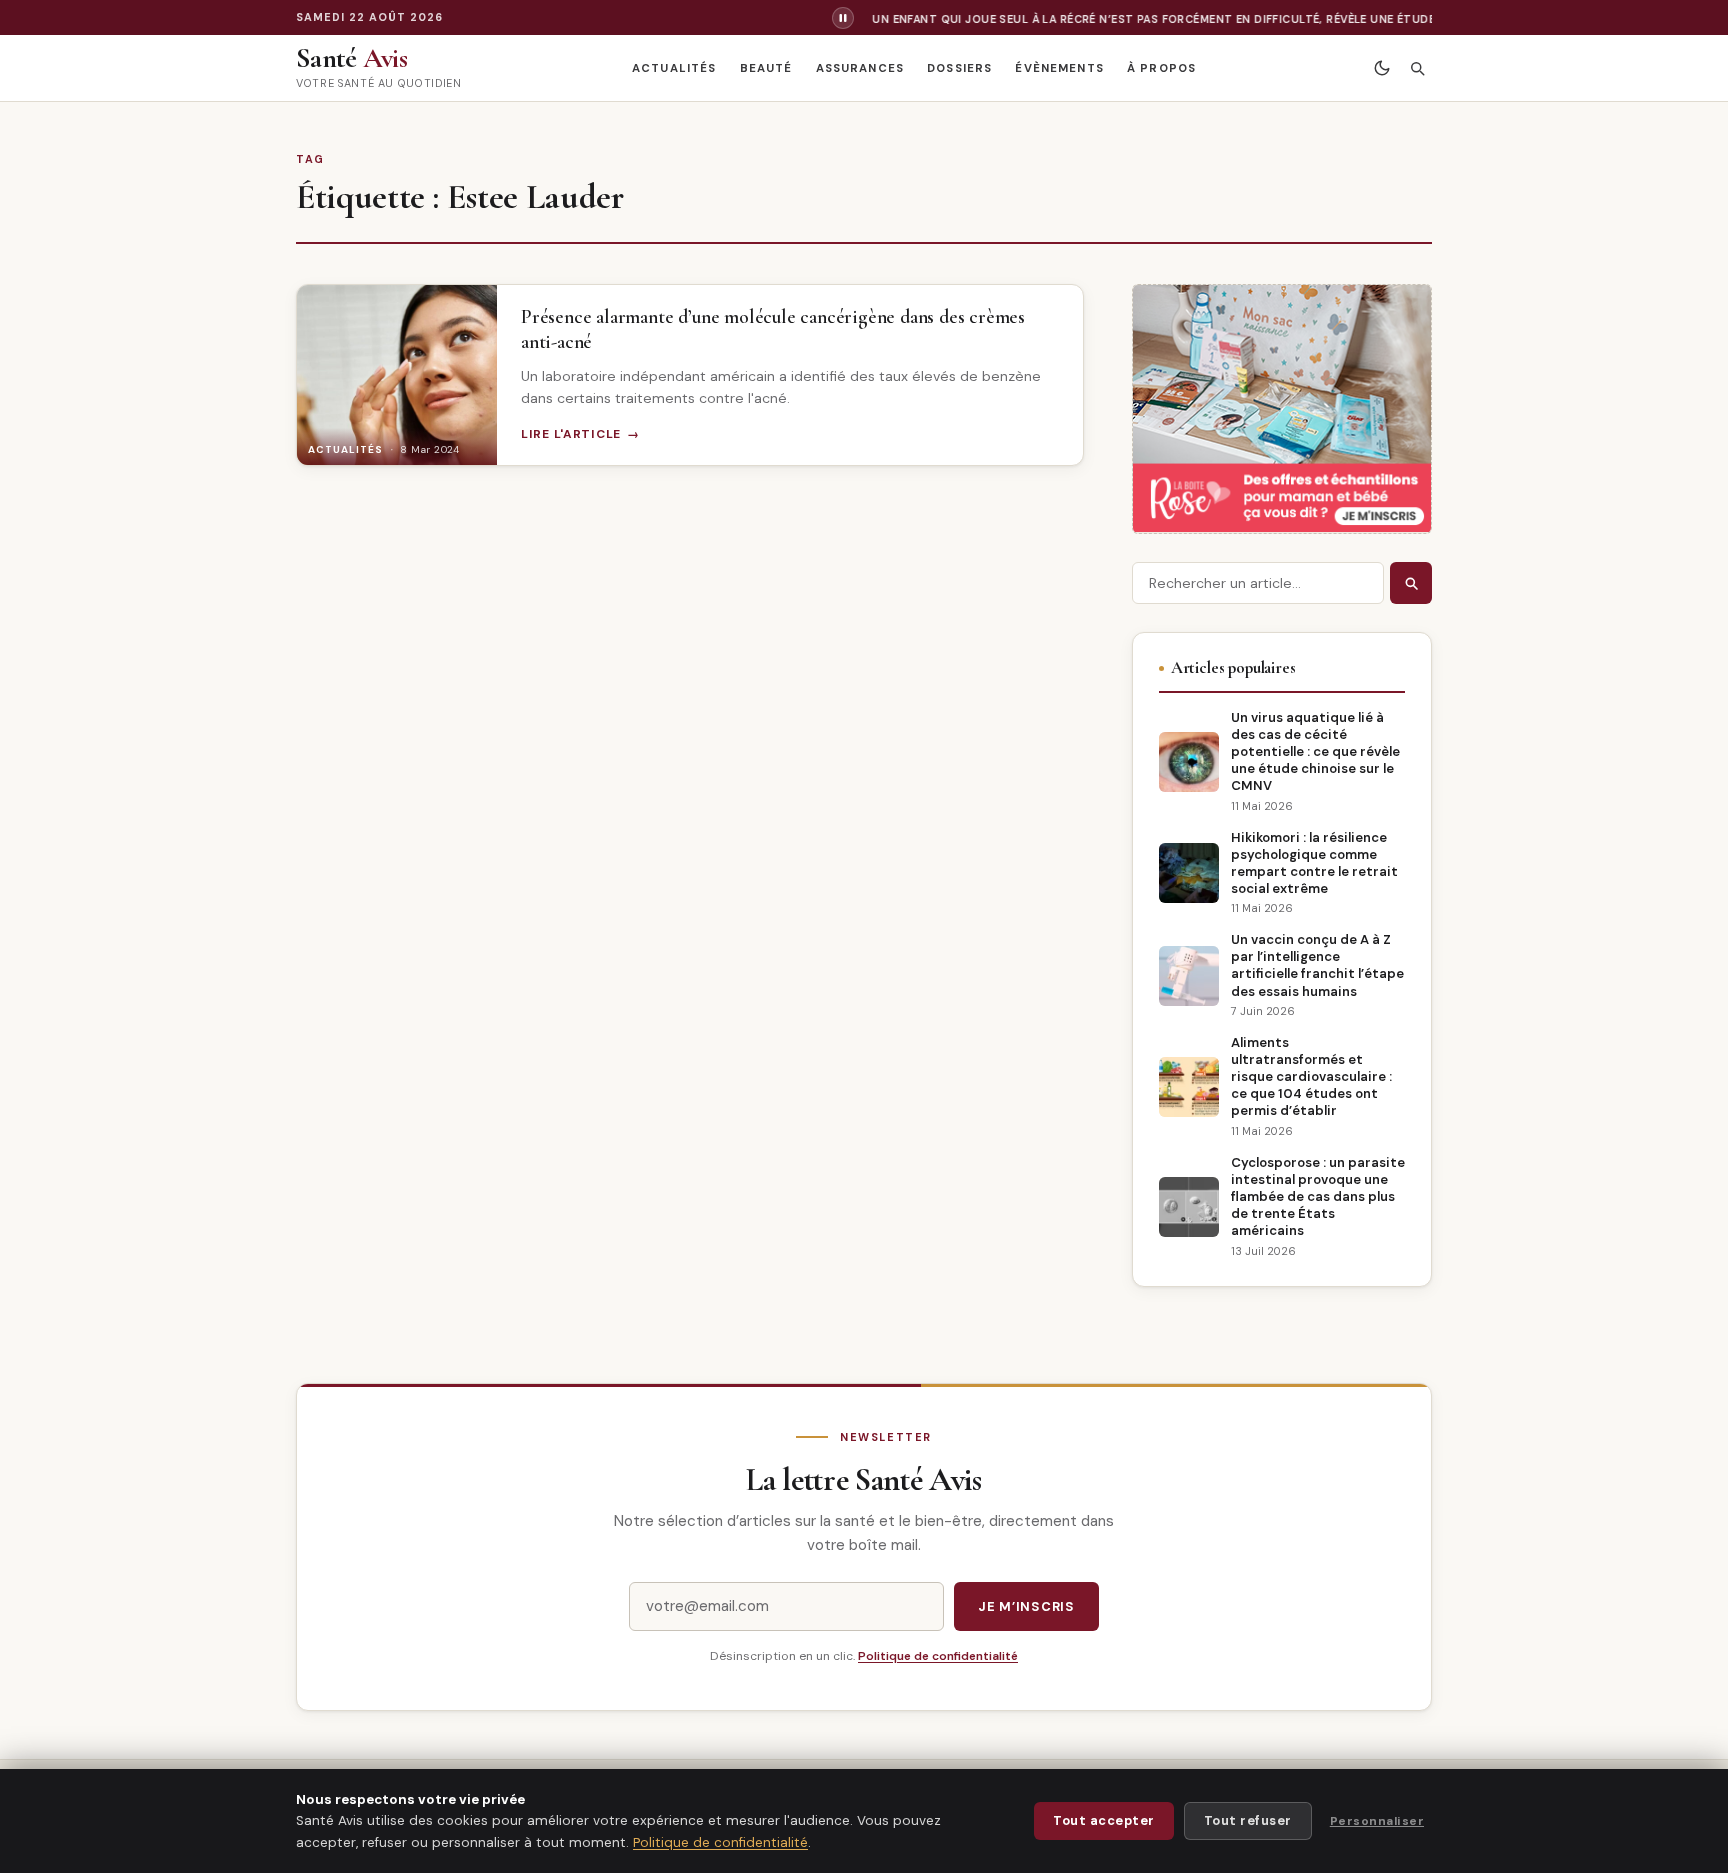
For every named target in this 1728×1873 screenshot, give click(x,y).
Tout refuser (1248, 1820)
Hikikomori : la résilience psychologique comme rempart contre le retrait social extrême (1314, 863)
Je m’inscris (1026, 1606)
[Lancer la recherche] (1411, 583)
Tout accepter (1104, 1820)
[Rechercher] (1416, 68)
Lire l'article (571, 434)
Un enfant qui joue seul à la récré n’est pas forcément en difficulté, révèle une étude (1135, 19)
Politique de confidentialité (938, 1656)
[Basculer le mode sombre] (1381, 68)
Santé (351, 58)
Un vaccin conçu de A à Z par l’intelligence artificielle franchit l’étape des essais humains (1317, 965)
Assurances (860, 68)
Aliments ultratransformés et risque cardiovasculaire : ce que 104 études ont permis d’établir (1311, 1076)
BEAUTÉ (766, 68)
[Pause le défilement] (843, 18)
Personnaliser (1377, 1821)
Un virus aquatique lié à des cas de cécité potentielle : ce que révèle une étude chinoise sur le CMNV (1315, 751)
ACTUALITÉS (674, 68)
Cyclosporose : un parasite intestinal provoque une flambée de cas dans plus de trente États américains (1318, 1196)
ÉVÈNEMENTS (1059, 68)
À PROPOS (1161, 68)
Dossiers (959, 68)
